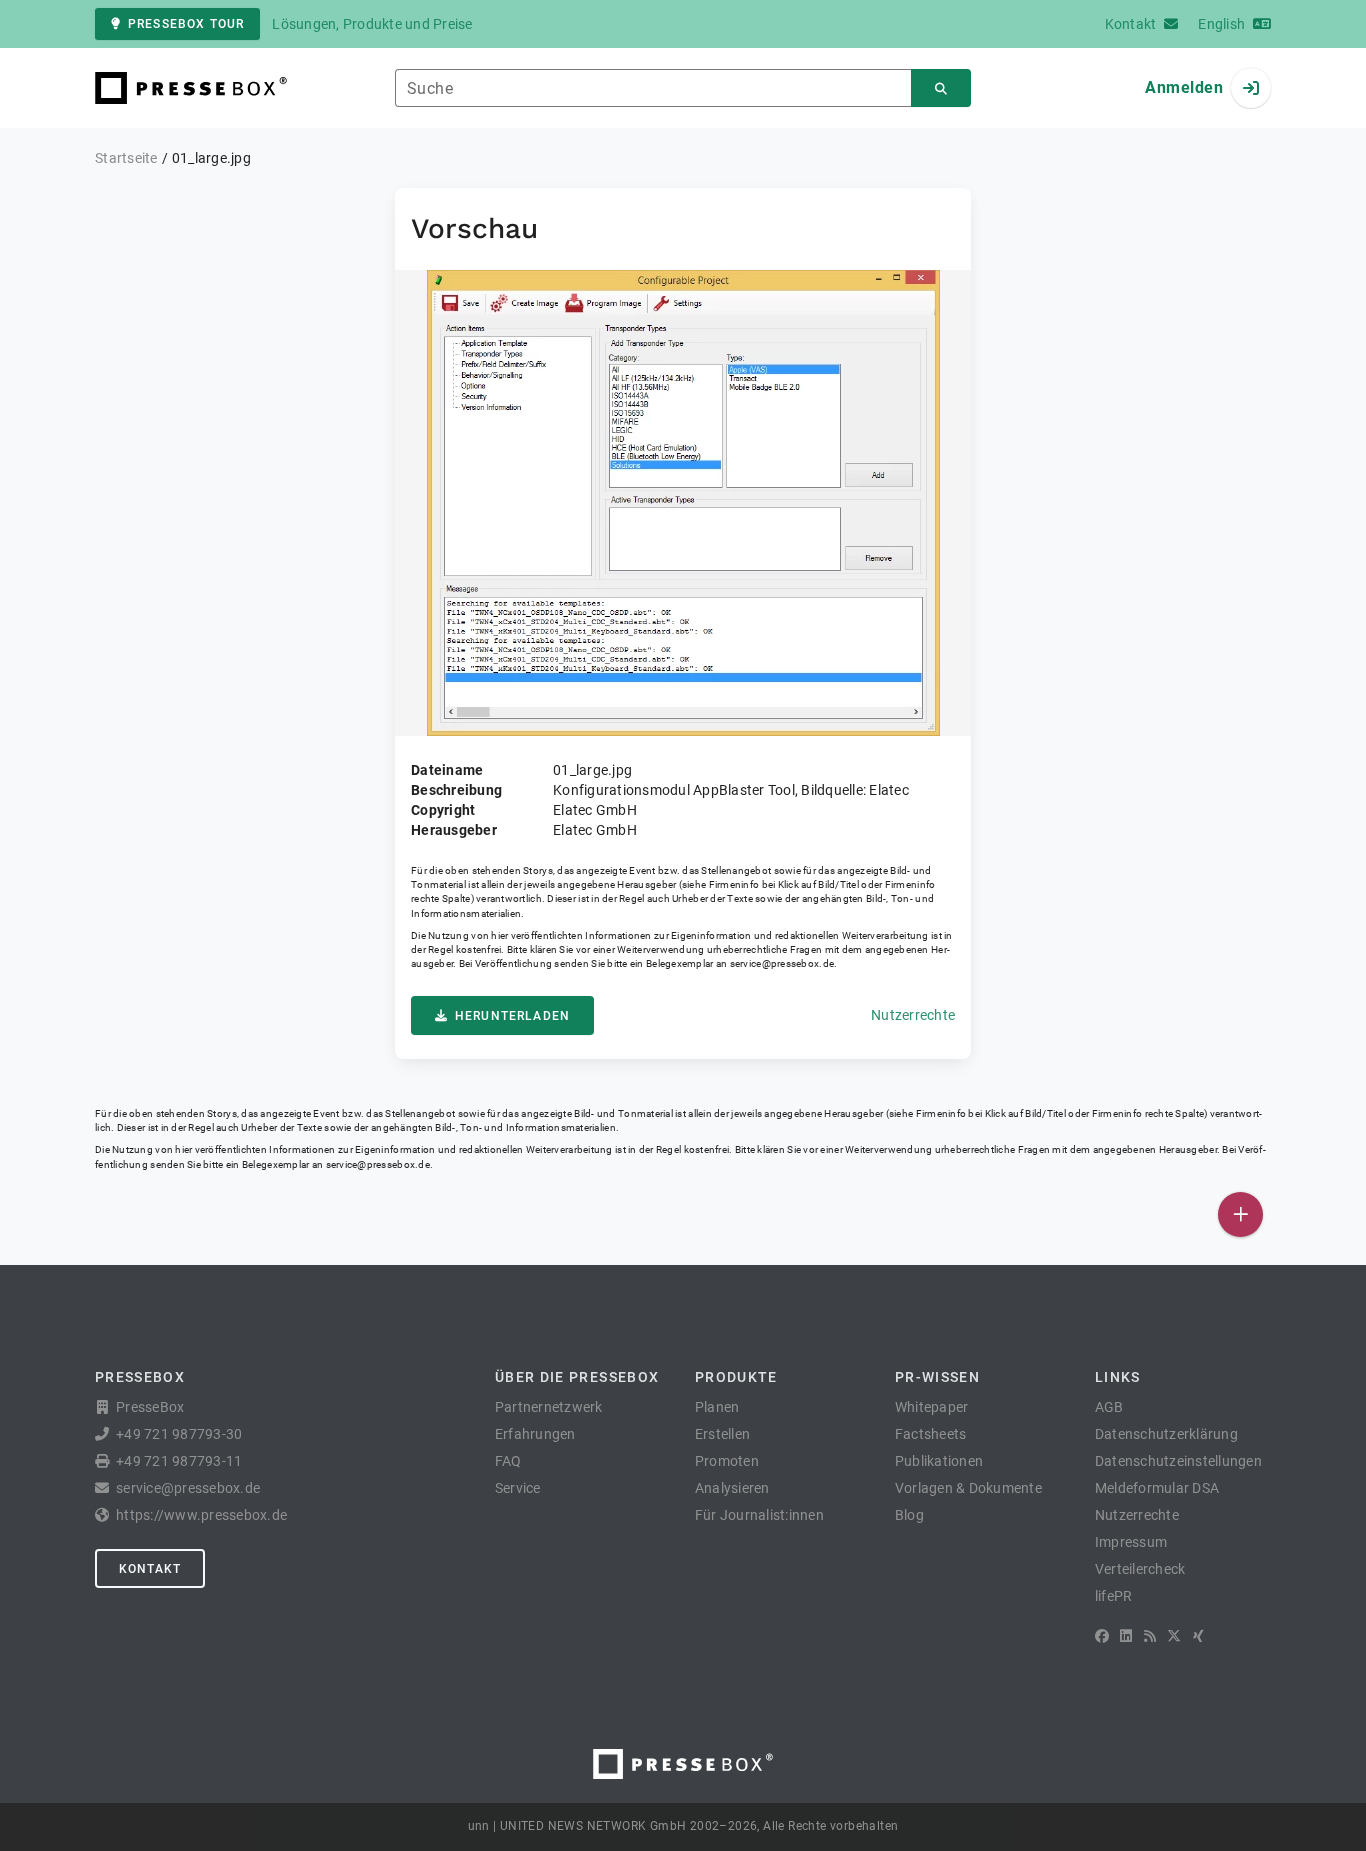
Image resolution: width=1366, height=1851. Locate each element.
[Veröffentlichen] (1240, 1214)
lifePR (1114, 1596)
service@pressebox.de (782, 963)
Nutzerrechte (913, 1015)
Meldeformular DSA (1157, 1488)
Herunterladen (512, 1016)
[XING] (1198, 1636)
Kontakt (150, 1569)
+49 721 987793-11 (179, 1461)
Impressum (1131, 1542)
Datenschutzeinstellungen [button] (1178, 1461)
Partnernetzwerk (549, 1407)
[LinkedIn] (1126, 1636)
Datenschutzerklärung (1166, 1434)
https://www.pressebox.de (201, 1515)
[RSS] (1150, 1636)
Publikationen (939, 1461)
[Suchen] (941, 88)
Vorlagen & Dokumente (968, 1488)
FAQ (508, 1461)
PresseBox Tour (186, 24)
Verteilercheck (1140, 1569)
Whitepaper (932, 1407)
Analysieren (732, 1488)
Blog (909, 1515)
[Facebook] (1102, 1636)
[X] (1174, 1636)
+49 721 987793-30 (179, 1434)
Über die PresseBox (577, 1377)
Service (518, 1488)
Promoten (727, 1461)
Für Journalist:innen (759, 1515)
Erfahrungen (535, 1434)
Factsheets (931, 1434)
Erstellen (722, 1434)
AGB (1109, 1407)
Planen (717, 1407)
